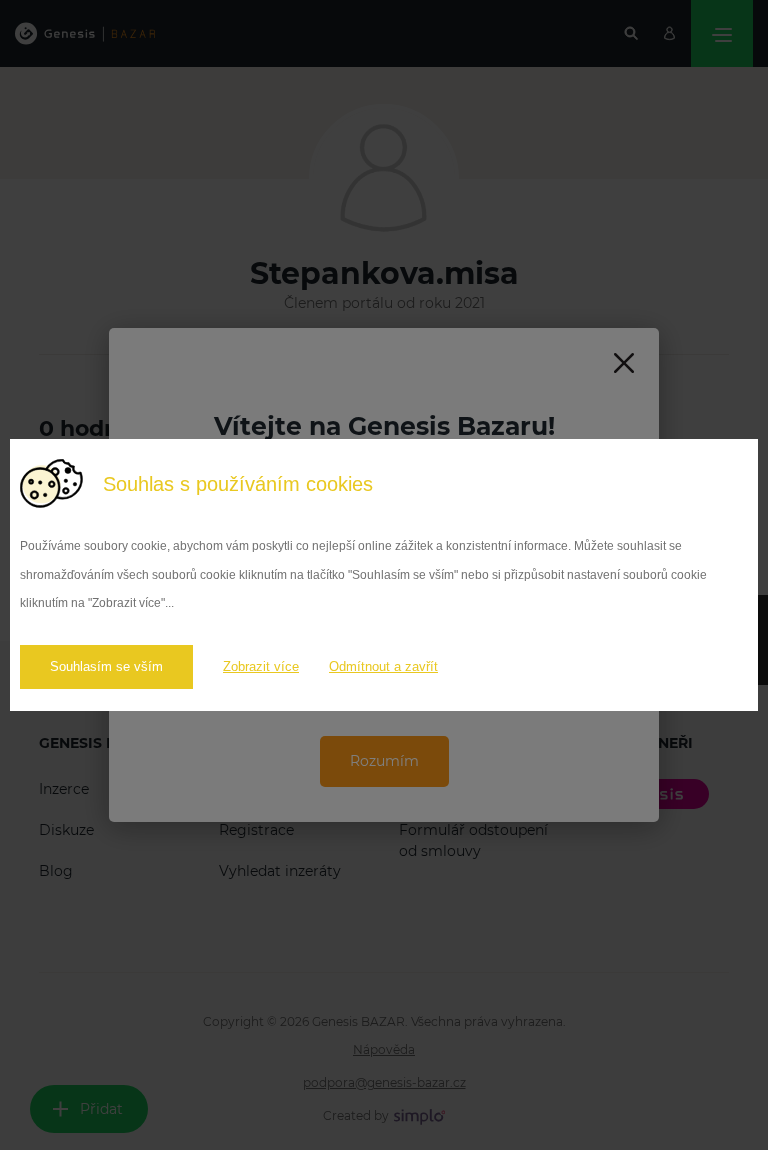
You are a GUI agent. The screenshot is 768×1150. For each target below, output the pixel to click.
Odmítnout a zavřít (383, 666)
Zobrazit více (261, 666)
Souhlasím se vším (106, 666)
